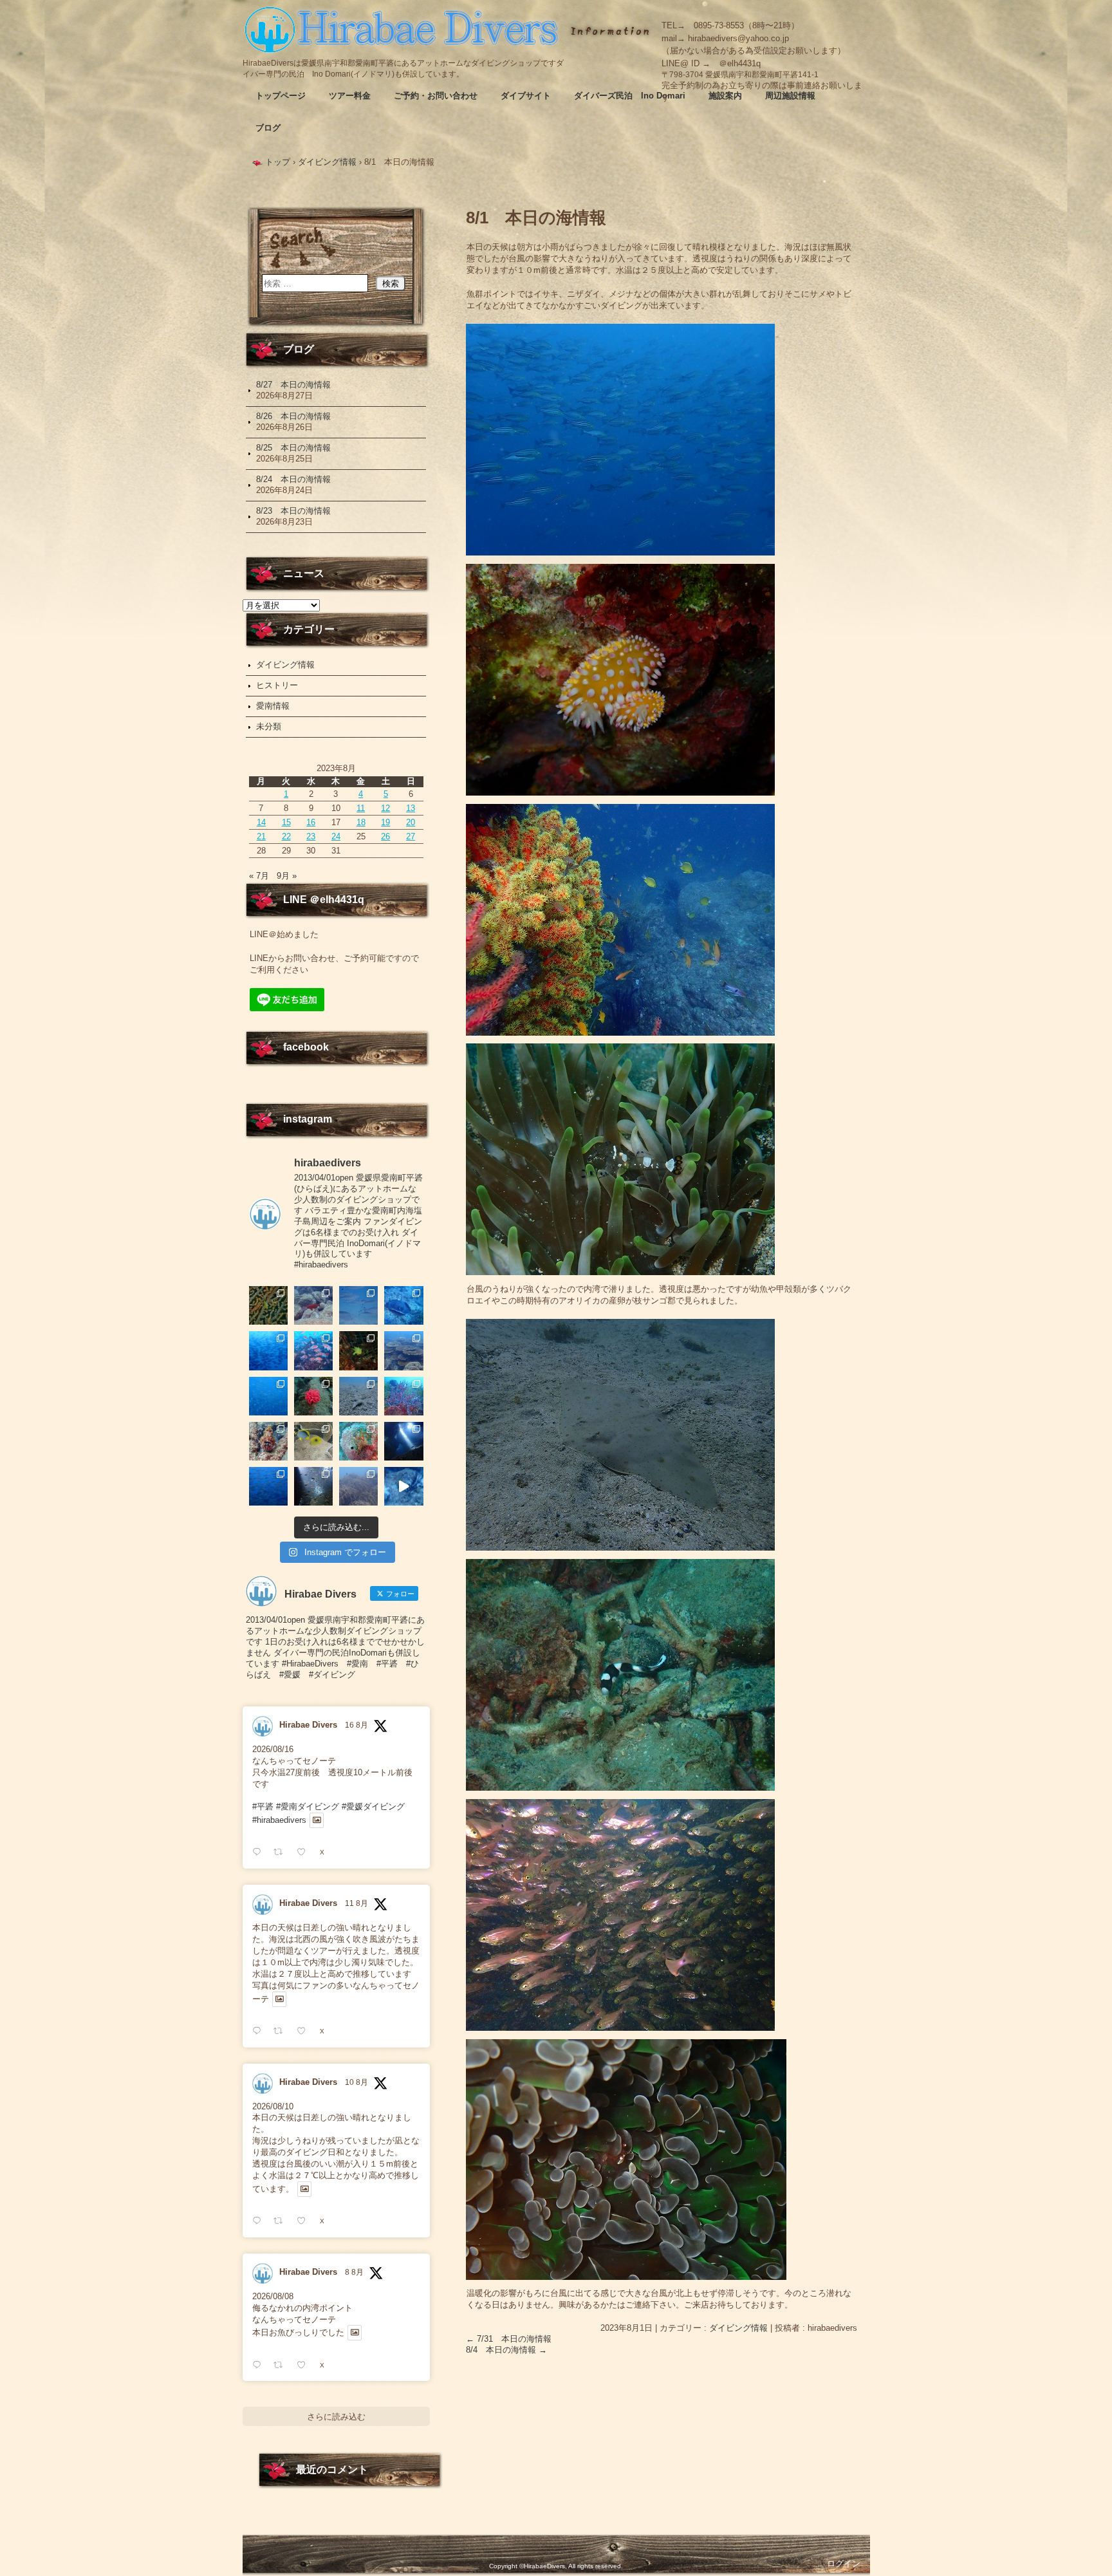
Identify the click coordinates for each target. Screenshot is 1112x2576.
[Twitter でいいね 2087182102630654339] (305, 2031)
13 (411, 808)
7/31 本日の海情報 (509, 2339)
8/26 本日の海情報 (293, 416)
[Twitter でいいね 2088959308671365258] (305, 1852)
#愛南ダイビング (308, 1806)
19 (385, 822)
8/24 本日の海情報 (293, 479)
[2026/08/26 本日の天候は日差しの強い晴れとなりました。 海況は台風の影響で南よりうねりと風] (313, 1305)
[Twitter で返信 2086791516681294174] (260, 2221)
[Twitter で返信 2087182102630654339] (260, 2031)
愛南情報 (273, 706)
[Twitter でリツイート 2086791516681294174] (282, 2221)
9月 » (287, 876)
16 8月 (357, 1725)
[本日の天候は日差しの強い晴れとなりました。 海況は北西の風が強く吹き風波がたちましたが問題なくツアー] (403, 1441)
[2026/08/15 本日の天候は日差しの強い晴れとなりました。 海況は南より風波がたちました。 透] (403, 1396)
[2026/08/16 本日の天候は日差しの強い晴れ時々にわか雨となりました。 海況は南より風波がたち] (358, 1396)
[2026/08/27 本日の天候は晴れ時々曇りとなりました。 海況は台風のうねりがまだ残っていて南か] (268, 1305)
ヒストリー (277, 685)
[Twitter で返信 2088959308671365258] (260, 1852)
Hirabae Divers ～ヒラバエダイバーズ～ (403, 29)
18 (361, 822)
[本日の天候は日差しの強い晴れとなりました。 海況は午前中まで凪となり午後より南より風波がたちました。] (358, 1350)
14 (261, 822)
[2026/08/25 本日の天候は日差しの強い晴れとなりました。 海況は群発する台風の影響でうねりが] (358, 1305)
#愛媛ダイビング (373, 1806)
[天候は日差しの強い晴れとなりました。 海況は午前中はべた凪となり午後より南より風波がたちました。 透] (268, 1396)
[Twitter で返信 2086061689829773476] (260, 2365)
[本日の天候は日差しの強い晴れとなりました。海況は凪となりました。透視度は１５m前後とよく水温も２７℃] (268, 1350)
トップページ (281, 96)
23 (311, 836)
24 (336, 836)
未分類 (269, 726)
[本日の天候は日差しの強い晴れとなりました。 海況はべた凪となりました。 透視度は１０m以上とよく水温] (403, 1350)
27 (411, 836)
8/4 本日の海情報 (506, 2350)
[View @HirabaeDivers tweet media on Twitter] (317, 1820)
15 (286, 822)
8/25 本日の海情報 (293, 448)
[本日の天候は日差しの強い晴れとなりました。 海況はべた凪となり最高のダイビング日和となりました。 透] (403, 1305)
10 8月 (357, 2082)
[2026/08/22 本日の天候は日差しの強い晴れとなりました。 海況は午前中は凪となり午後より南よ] (313, 1350)
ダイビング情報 (738, 2328)
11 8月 (357, 1903)
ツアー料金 (350, 96)
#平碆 (263, 1806)
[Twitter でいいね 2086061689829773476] (305, 2365)
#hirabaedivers (279, 1820)
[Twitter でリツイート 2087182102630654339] (282, 2031)
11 (361, 808)
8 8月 (354, 2272)
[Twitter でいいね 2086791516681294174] (305, 2221)
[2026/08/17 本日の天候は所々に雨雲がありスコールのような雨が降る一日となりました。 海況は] (313, 1396)
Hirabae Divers (308, 1725)
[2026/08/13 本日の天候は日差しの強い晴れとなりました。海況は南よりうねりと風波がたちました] (313, 1441)
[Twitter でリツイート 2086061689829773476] (282, 2365)
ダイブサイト (526, 96)
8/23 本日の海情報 (293, 511)
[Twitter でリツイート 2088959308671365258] (282, 1852)
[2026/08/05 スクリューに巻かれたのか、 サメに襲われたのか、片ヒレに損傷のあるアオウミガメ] (403, 1486)
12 (385, 808)
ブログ (268, 128)
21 (261, 836)
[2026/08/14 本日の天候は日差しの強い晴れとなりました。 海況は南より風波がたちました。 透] (268, 1441)
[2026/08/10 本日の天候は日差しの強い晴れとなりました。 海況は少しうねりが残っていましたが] (268, 1486)
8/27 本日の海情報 (293, 385)
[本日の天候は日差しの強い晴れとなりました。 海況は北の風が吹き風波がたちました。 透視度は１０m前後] (358, 1441)
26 (385, 836)
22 (286, 836)
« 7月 (259, 876)
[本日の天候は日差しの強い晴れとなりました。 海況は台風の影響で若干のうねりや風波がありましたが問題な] (313, 1486)
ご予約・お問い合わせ (436, 96)
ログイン (844, 2563)
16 (311, 822)
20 (411, 822)
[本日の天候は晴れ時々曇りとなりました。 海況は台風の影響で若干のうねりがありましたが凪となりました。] (358, 1486)
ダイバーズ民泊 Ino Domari (630, 96)
